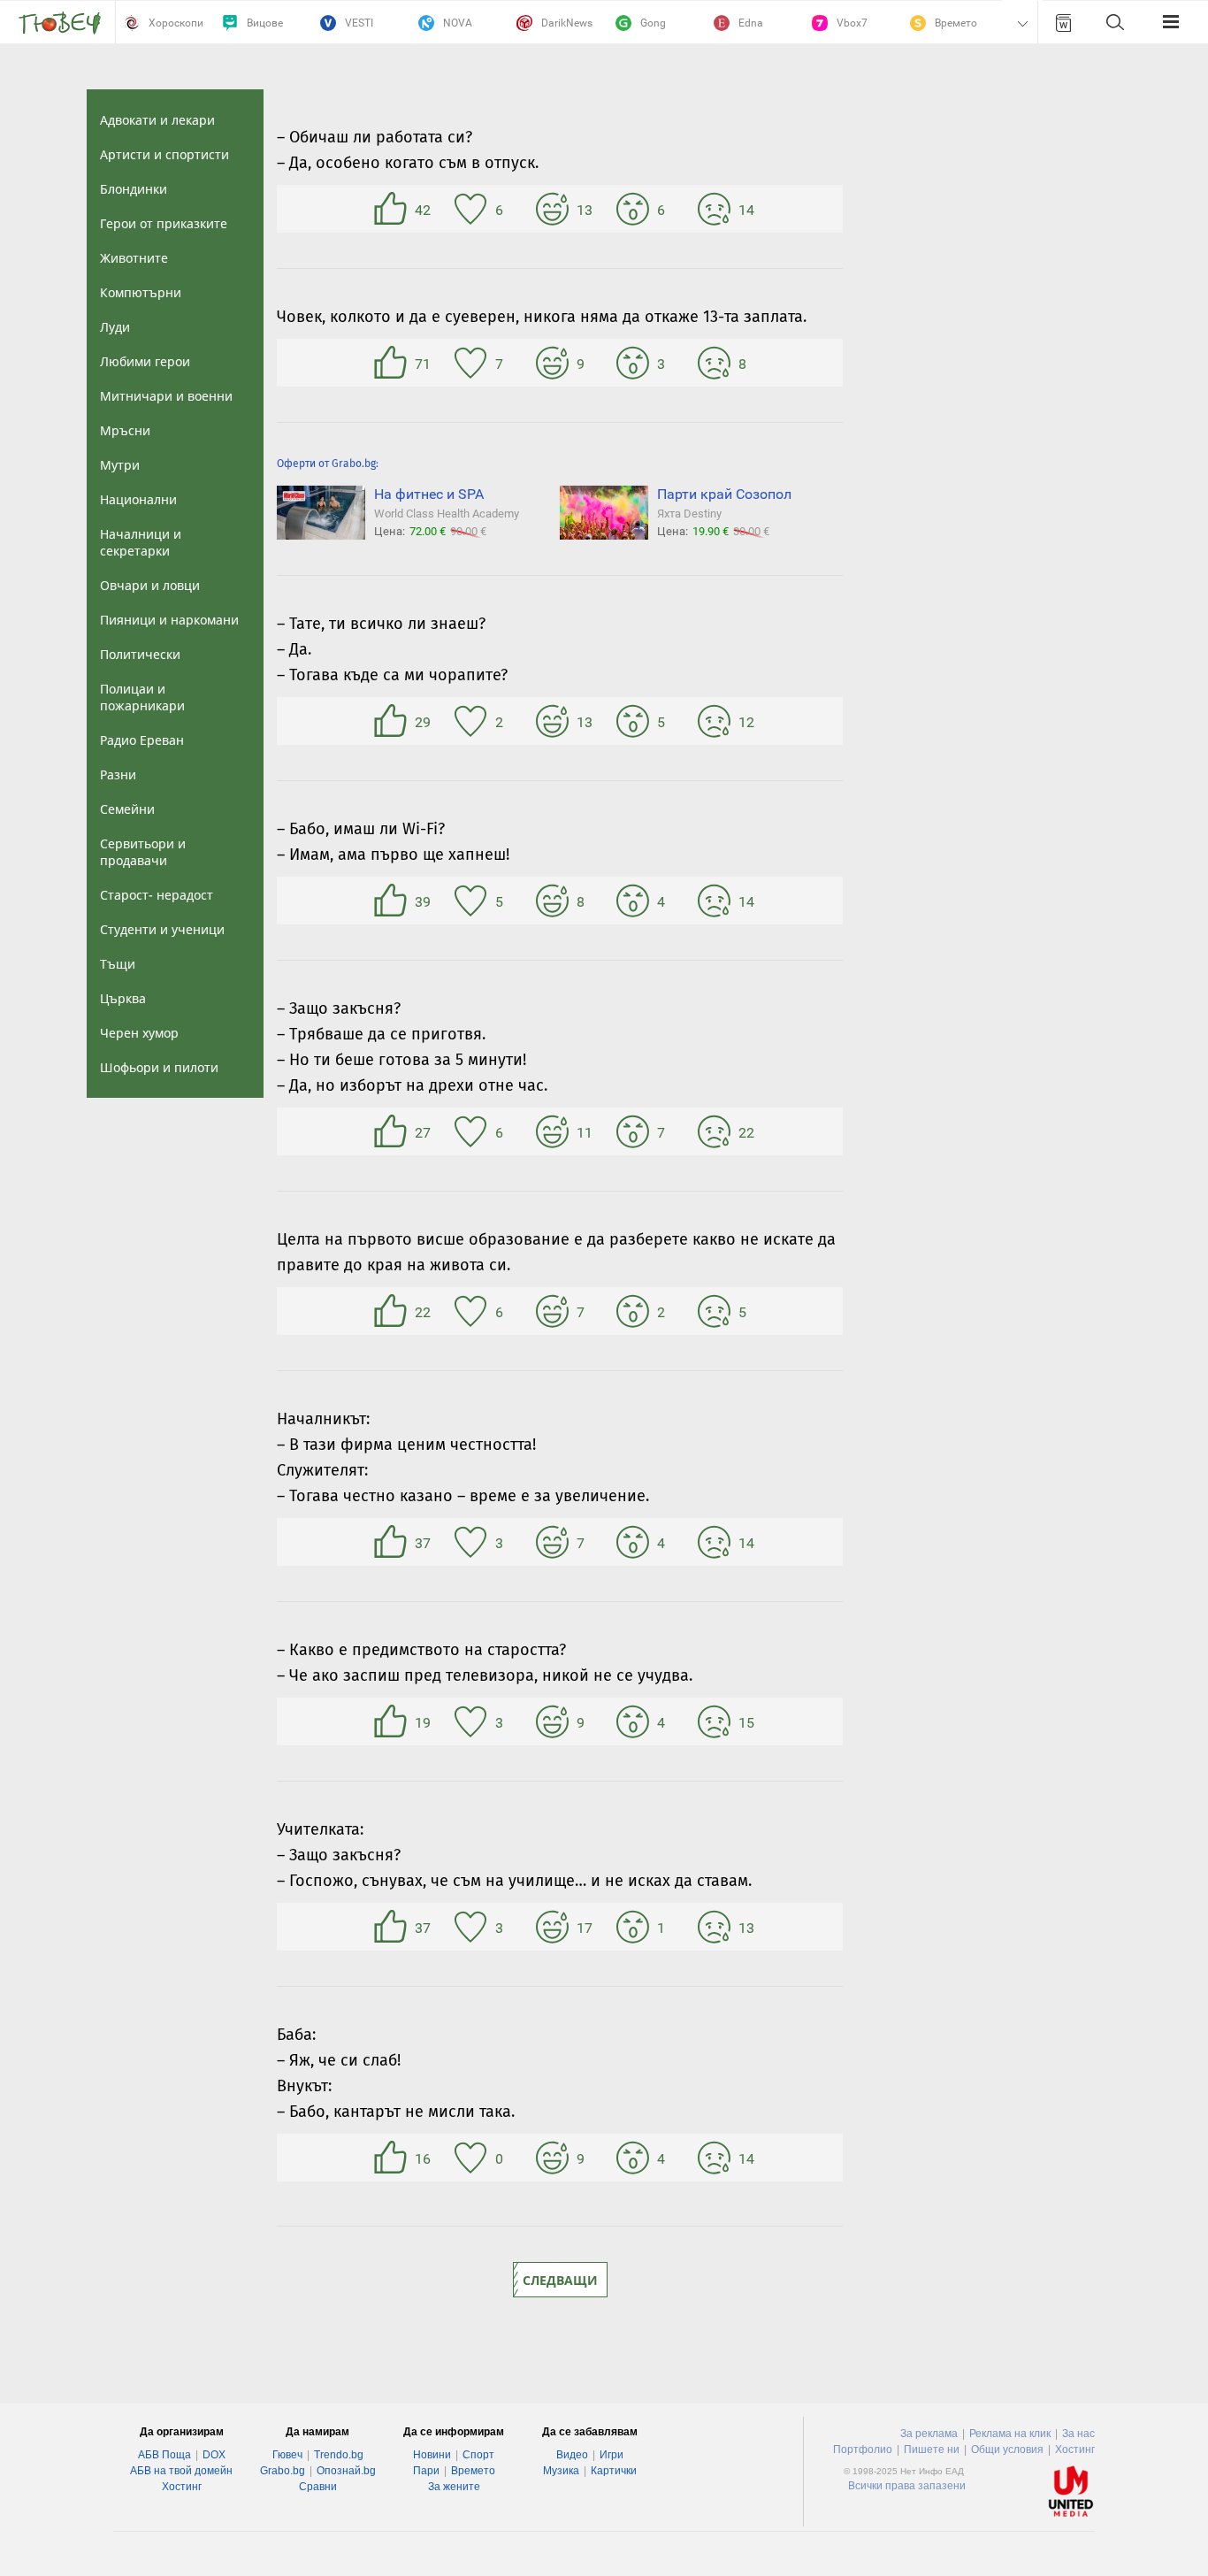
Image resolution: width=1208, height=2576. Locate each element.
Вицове (265, 23)
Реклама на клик (1010, 2434)
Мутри (120, 465)
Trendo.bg (339, 2455)
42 (393, 209)
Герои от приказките (164, 223)
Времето (956, 23)
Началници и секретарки (141, 542)
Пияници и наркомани (169, 620)
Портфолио (863, 2449)
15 (716, 1721)
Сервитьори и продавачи (143, 852)
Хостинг (182, 2487)
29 (393, 721)
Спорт (478, 2455)
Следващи (560, 2280)
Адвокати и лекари (157, 120)
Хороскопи (176, 23)
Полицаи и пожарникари (142, 697)
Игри (612, 2455)
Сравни (318, 2487)
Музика (561, 2471)
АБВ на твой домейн (181, 2471)
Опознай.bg (346, 2471)
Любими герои (145, 361)
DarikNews (567, 23)
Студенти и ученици (162, 929)
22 (716, 1131)
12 (716, 721)
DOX (214, 2455)
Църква (123, 998)
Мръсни (125, 430)
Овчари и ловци (150, 585)
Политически (140, 654)
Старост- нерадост (157, 895)
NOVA (458, 23)
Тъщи (118, 964)
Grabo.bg (283, 2471)
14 (716, 209)
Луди (115, 327)
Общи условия (1007, 2449)
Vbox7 (852, 23)
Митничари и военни (166, 396)
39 (393, 901)
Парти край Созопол (724, 494)
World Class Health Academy (447, 514)
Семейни (127, 809)
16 (393, 2158)
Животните (134, 258)
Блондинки (134, 189)
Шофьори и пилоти (159, 1067)
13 (554, 209)
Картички (614, 2471)
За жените (454, 2487)
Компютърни (141, 292)
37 (393, 1542)
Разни (118, 774)
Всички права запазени (907, 2486)
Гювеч (287, 2455)
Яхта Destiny (689, 514)
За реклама (929, 2434)
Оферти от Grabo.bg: (328, 464)
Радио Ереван (142, 740)
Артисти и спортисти (164, 154)
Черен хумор (139, 1033)
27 (393, 1131)
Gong (653, 23)
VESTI (359, 23)
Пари (426, 2471)
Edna (751, 23)
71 (393, 363)
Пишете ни (932, 2449)
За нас (1078, 2434)
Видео (572, 2455)
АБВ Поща (164, 2455)
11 (554, 1131)
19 (393, 1721)
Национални (138, 499)
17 (554, 1927)
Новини (432, 2455)
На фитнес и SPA (429, 494)
